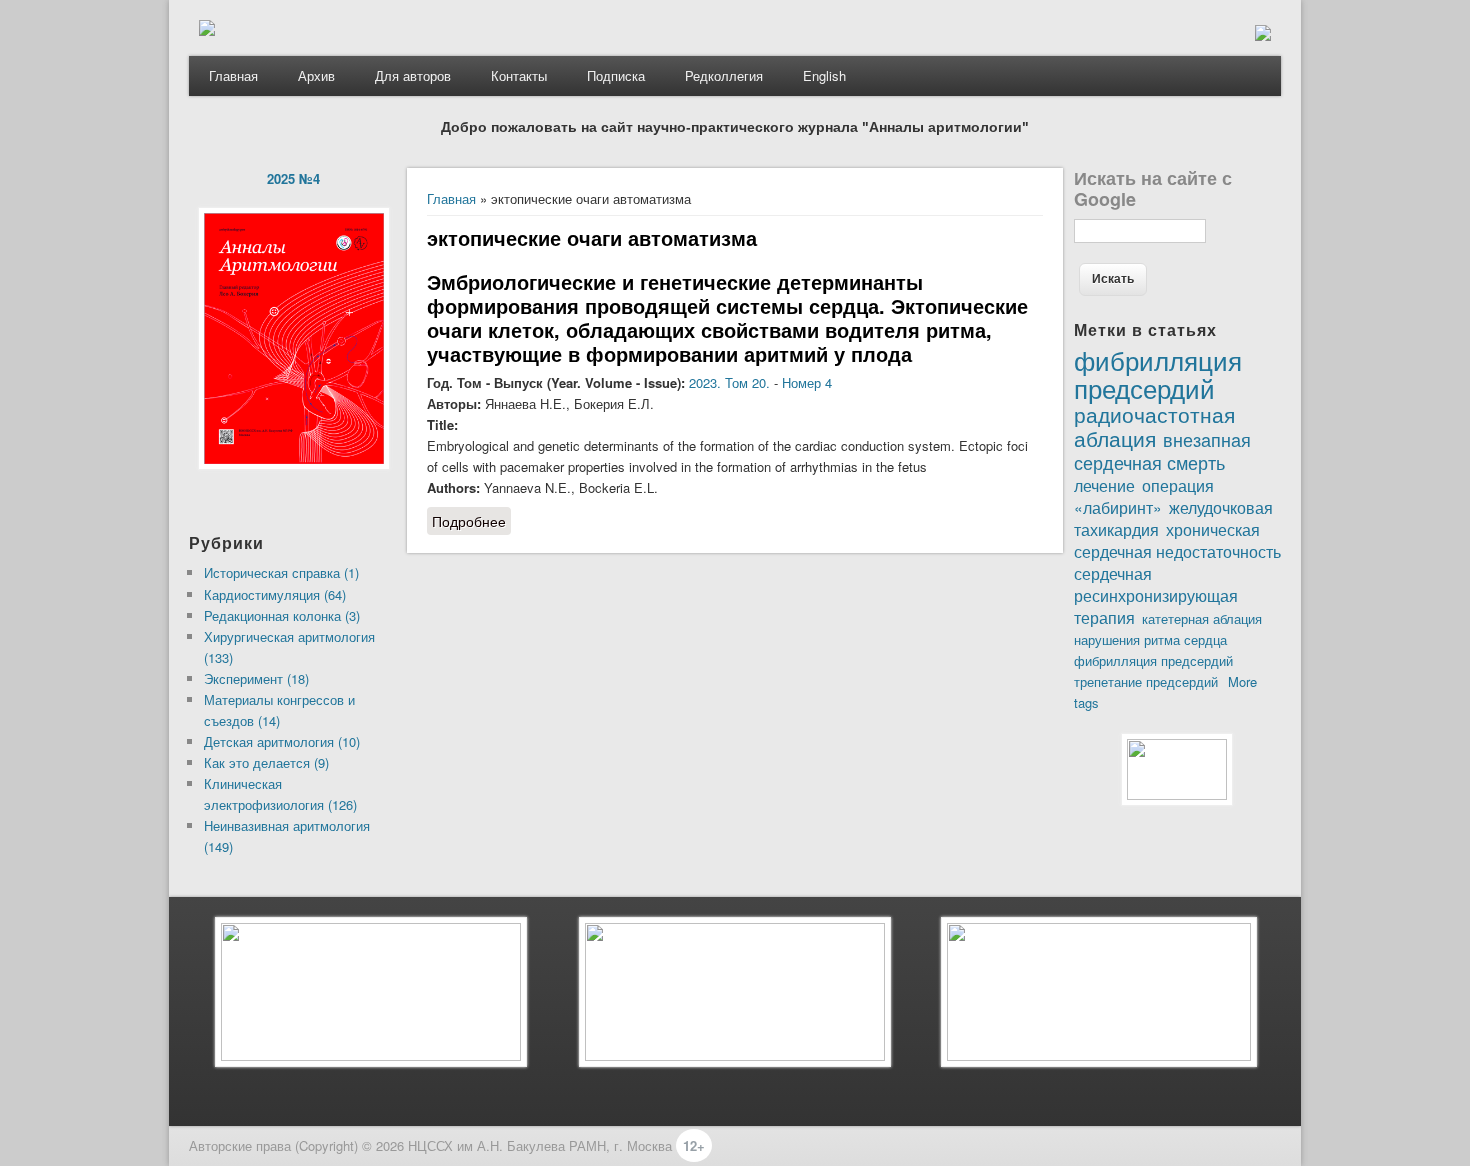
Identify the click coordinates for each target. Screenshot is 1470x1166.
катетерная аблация (1202, 618)
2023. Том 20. (729, 382)
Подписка (616, 75)
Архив (316, 75)
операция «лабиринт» (1144, 496)
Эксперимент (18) (256, 678)
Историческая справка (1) (281, 572)
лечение (1104, 485)
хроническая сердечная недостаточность (1177, 540)
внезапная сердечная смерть (1162, 450)
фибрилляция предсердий (1153, 660)
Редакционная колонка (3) (282, 615)
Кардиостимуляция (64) (275, 594)
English (824, 75)
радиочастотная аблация (1154, 426)
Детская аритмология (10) (282, 741)
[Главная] (207, 30)
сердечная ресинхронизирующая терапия (1156, 595)
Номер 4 (807, 382)
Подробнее (471, 523)
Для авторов (413, 75)
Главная (233, 75)
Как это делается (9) (266, 762)
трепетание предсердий (1146, 681)
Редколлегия (724, 75)
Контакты (519, 75)
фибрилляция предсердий (1158, 373)
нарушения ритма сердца (1150, 639)
